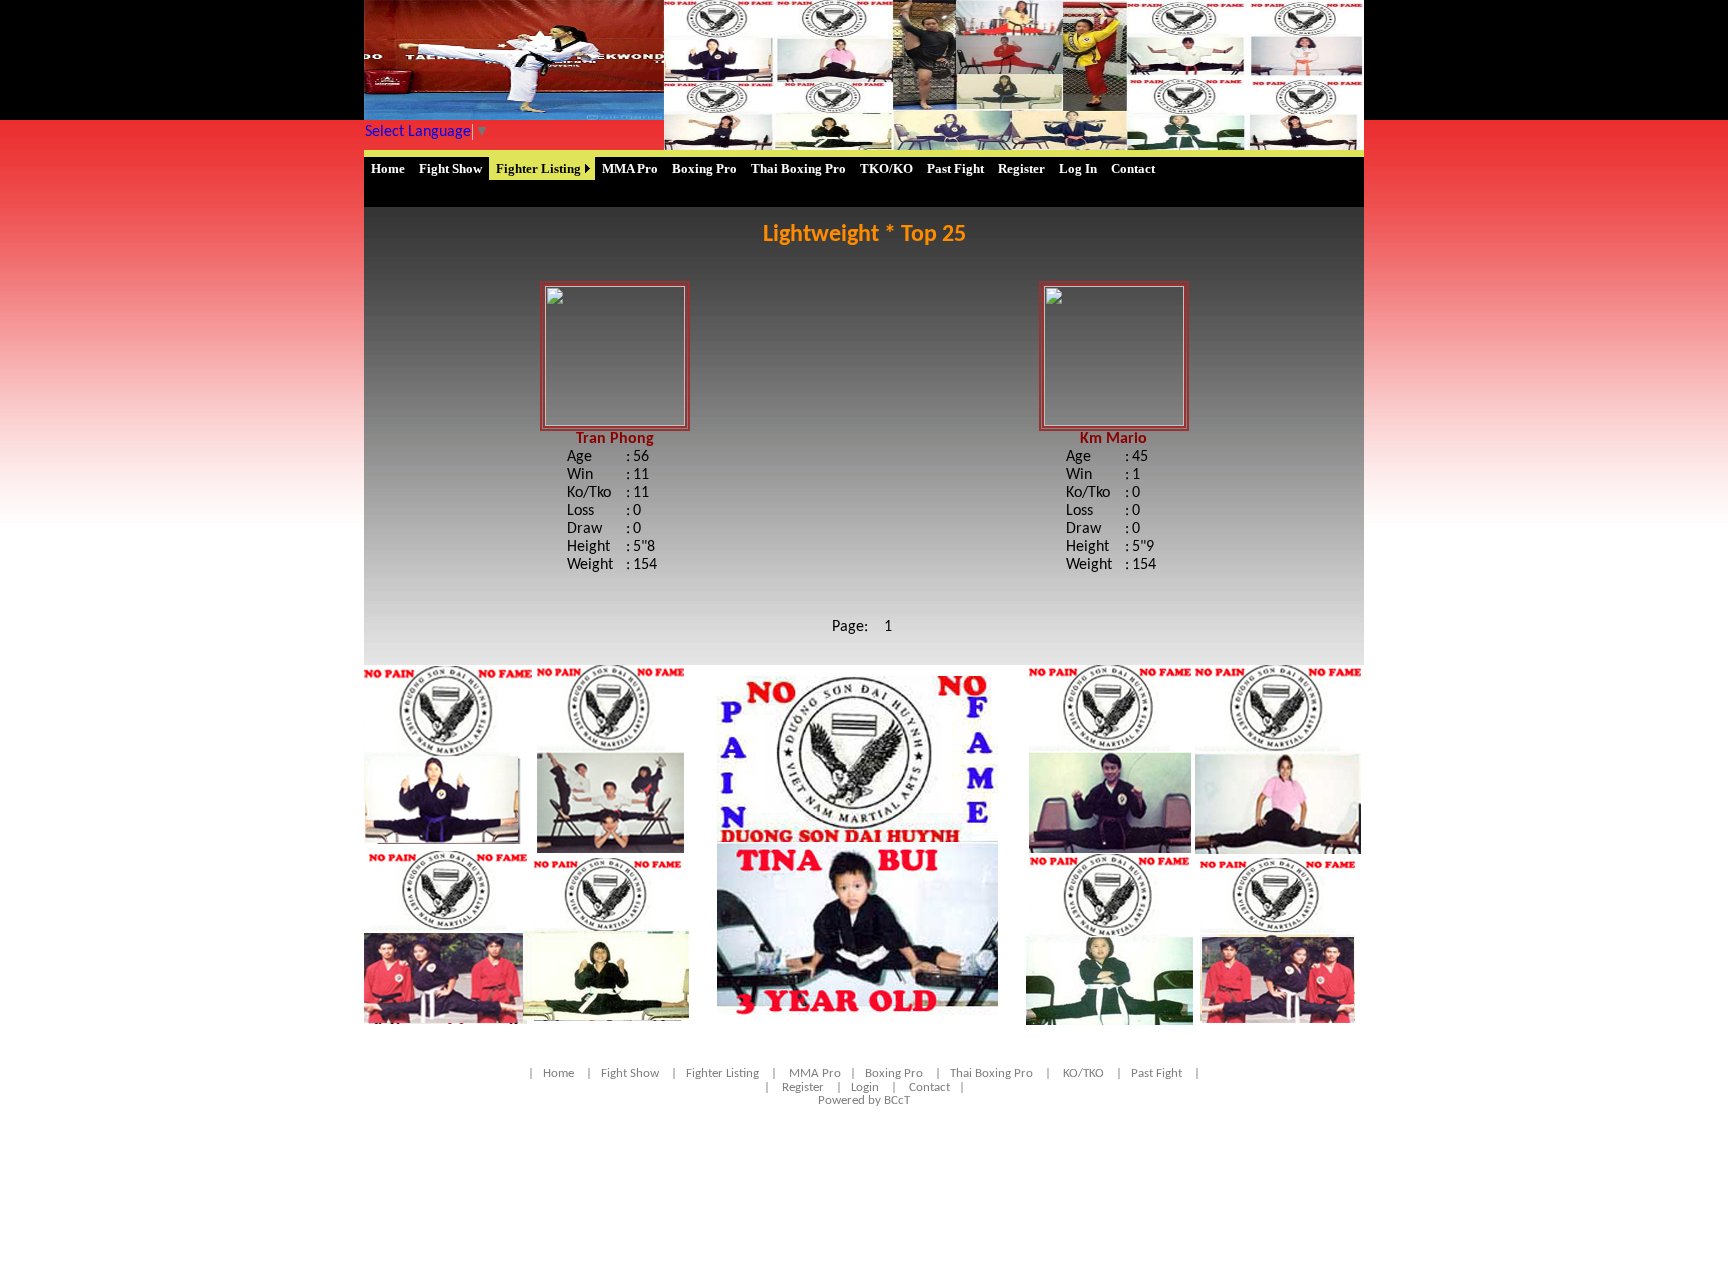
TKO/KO (886, 168)
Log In (1078, 168)
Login (865, 1087)
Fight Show (450, 168)
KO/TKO (1083, 1073)
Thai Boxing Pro (798, 168)
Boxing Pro (704, 168)
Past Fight (955, 168)
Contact (1133, 168)
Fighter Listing (538, 168)
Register (1021, 168)
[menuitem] (388, 168)
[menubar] (763, 168)
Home (388, 168)
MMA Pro (630, 168)
